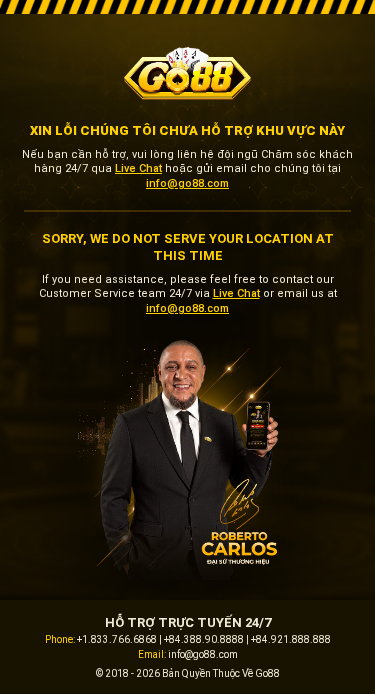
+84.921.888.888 (291, 639)
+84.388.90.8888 (204, 639)
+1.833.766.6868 (117, 639)
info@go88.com (187, 183)
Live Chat (138, 168)
